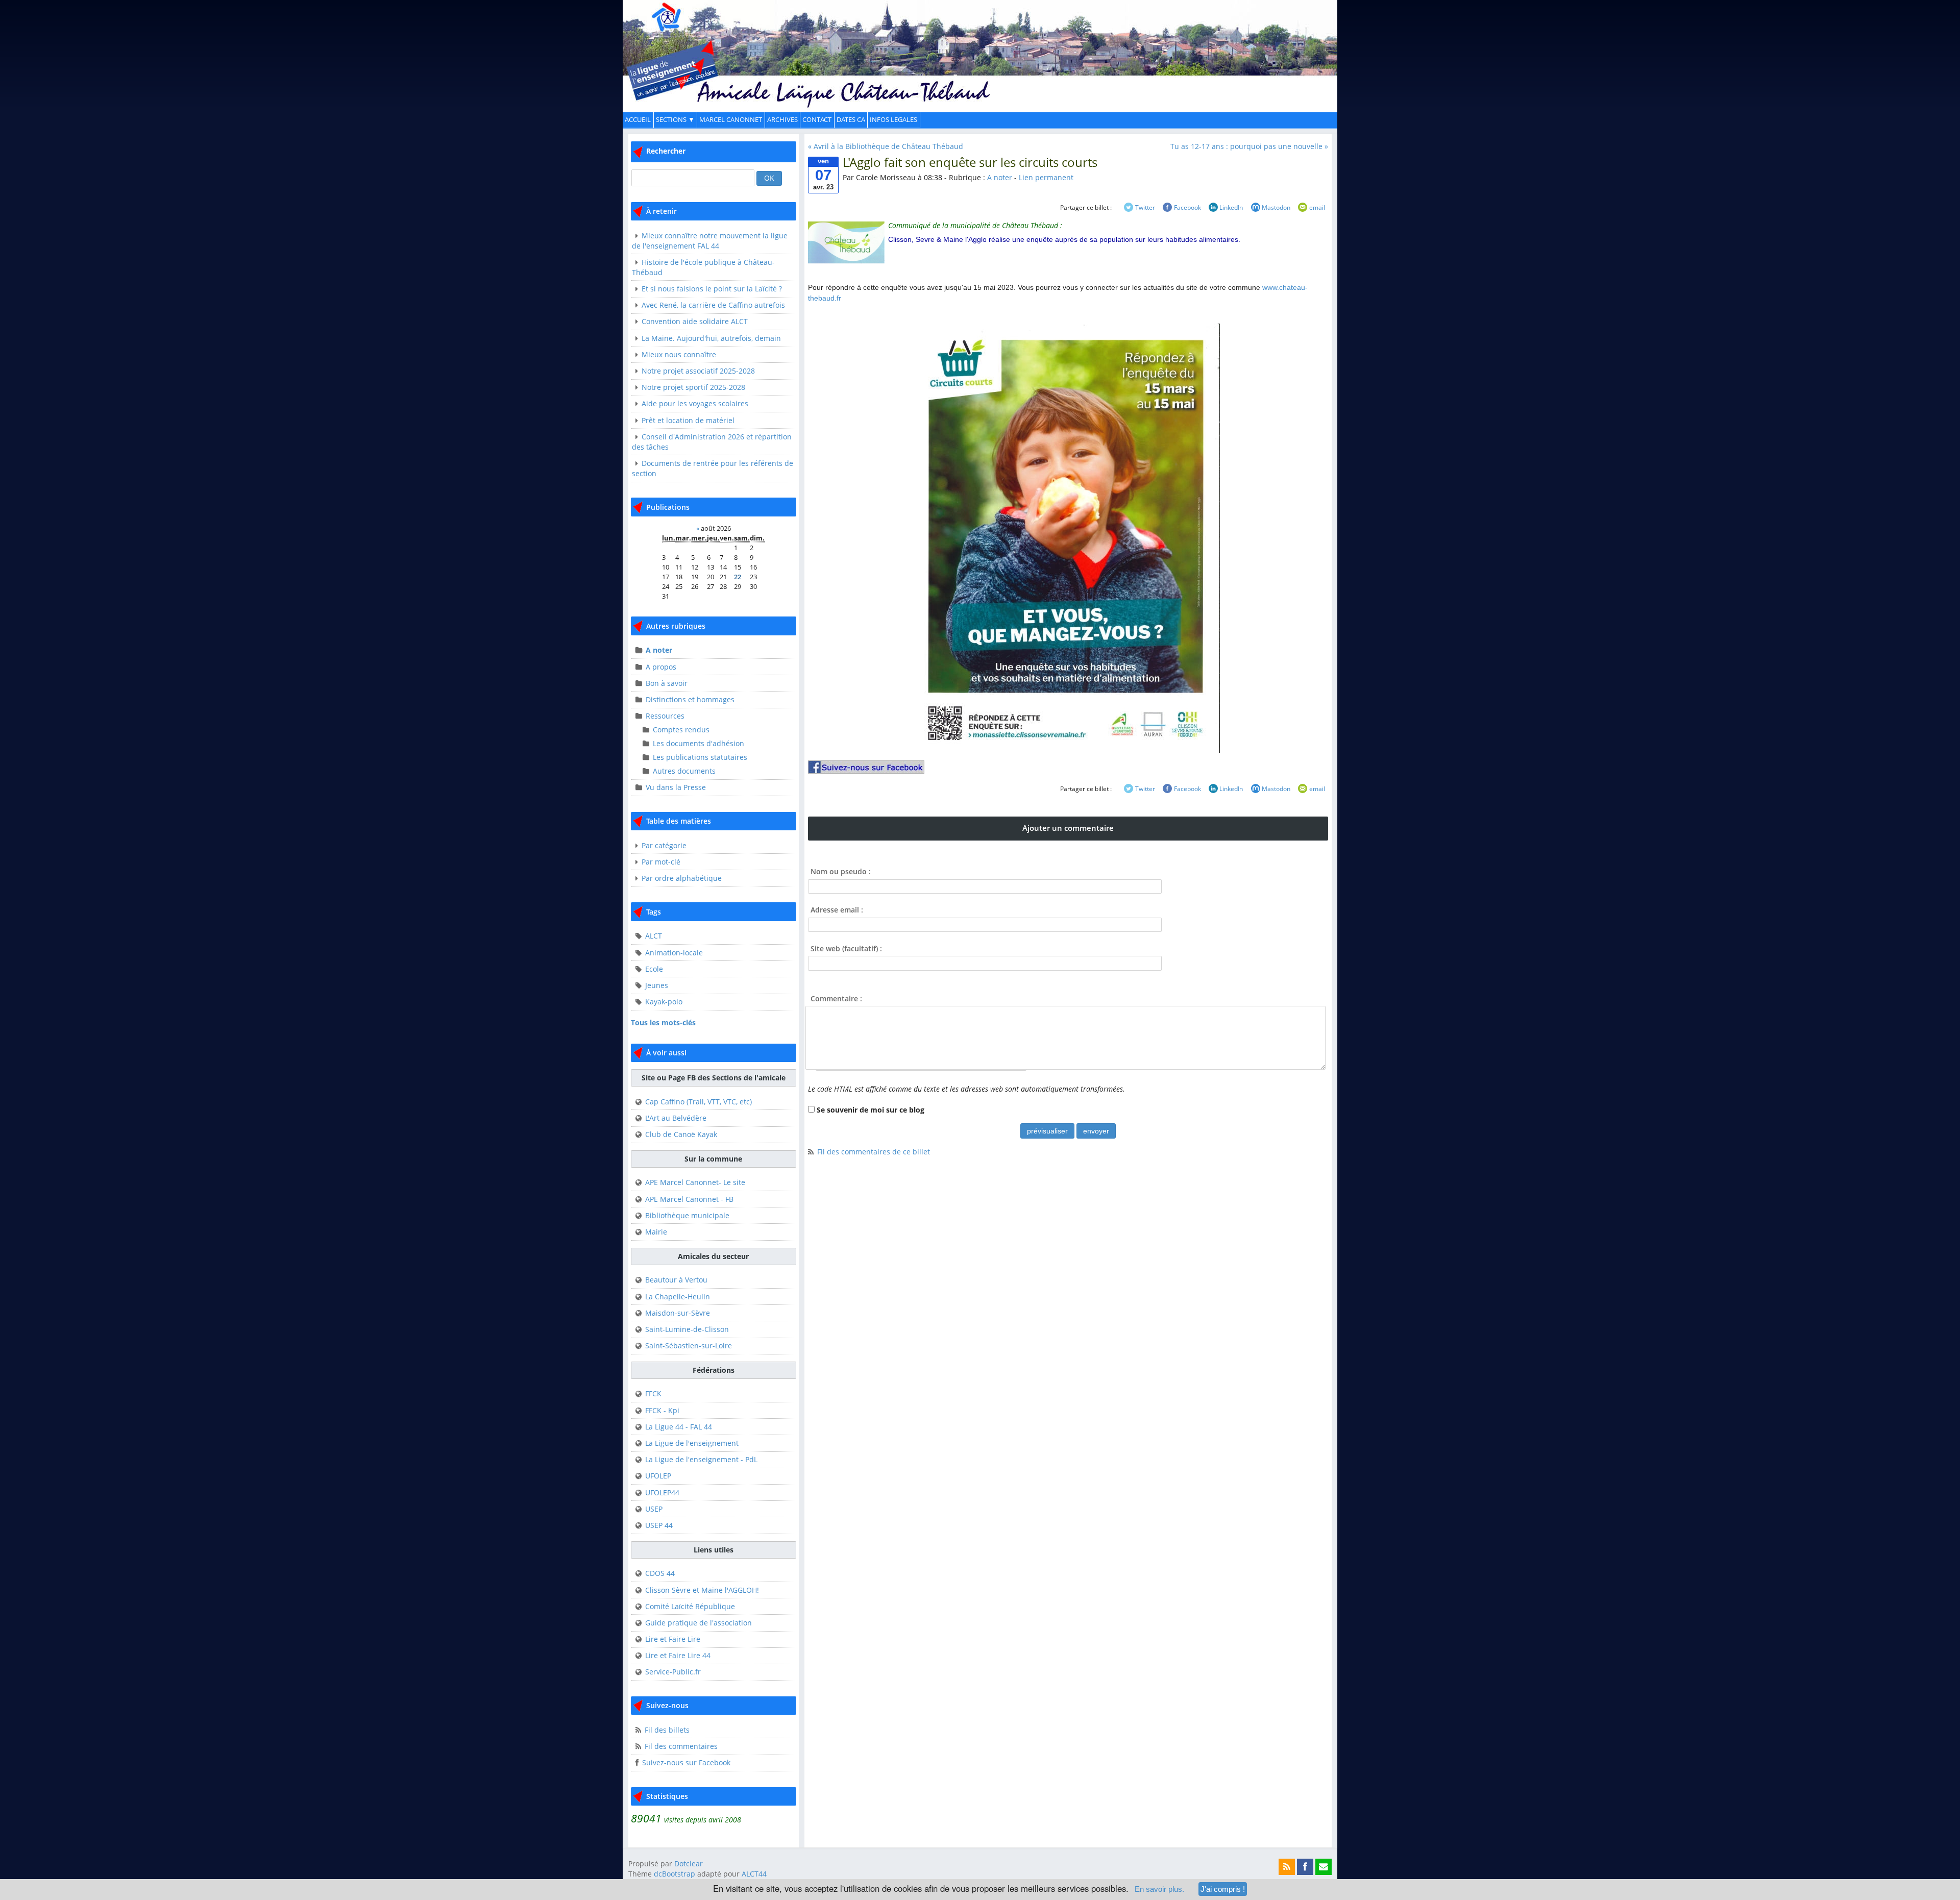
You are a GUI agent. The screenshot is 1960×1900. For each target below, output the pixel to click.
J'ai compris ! (1223, 1889)
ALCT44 (753, 1874)
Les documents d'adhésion (699, 743)
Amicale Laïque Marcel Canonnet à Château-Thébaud (980, 48)
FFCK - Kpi (662, 1410)
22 (738, 577)
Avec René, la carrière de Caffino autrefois (713, 305)
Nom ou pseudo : (841, 871)
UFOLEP (658, 1476)
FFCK (653, 1393)
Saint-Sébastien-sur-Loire (689, 1346)
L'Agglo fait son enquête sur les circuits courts (970, 162)
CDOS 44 (660, 1573)
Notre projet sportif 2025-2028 (693, 387)
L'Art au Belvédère (676, 1118)
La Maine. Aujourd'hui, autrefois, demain (711, 338)
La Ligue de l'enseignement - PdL (701, 1459)
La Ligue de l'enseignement (692, 1443)
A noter (659, 650)
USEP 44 (659, 1525)
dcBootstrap (675, 1874)
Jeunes (657, 985)
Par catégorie (664, 845)
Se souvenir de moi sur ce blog (871, 1110)
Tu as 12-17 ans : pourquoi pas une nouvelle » (1249, 146)
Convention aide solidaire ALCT (695, 321)
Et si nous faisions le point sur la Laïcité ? (712, 289)
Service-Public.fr (673, 1672)
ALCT (654, 936)
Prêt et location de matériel (688, 420)
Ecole (654, 969)
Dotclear (689, 1864)
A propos (661, 667)
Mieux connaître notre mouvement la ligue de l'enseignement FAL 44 (710, 241)
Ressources (665, 716)
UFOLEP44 (662, 1492)
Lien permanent (1046, 177)
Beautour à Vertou (676, 1280)
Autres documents (684, 771)
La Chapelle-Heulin (678, 1297)
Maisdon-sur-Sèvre (678, 1313)
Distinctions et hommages (690, 699)
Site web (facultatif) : (846, 948)
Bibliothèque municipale (687, 1215)
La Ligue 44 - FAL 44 (679, 1427)
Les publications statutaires (700, 757)
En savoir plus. (1159, 1889)
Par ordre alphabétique (682, 878)
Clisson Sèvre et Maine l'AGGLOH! (702, 1590)
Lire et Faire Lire (673, 1639)
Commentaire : (836, 998)
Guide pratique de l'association (699, 1623)
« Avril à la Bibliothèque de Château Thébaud (886, 146)
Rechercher (666, 151)
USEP (654, 1509)
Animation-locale (674, 953)
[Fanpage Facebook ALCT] (1068, 767)
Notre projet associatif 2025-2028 (698, 371)
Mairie (656, 1232)
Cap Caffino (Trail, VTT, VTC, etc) (699, 1102)
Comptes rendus (681, 730)
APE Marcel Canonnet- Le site (695, 1182)
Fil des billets (667, 1730)
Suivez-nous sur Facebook (686, 1762)
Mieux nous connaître (679, 354)
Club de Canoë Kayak (681, 1134)
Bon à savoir (667, 683)
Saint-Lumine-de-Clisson (687, 1329)
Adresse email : (837, 910)
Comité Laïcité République (690, 1606)
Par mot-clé (661, 862)
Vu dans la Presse (676, 787)
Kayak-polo (664, 1002)
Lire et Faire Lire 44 (678, 1655)
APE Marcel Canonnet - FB (689, 1199)
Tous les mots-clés (663, 1022)
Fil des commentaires (681, 1746)
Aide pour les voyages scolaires (695, 403)
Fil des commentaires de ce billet (874, 1152)
